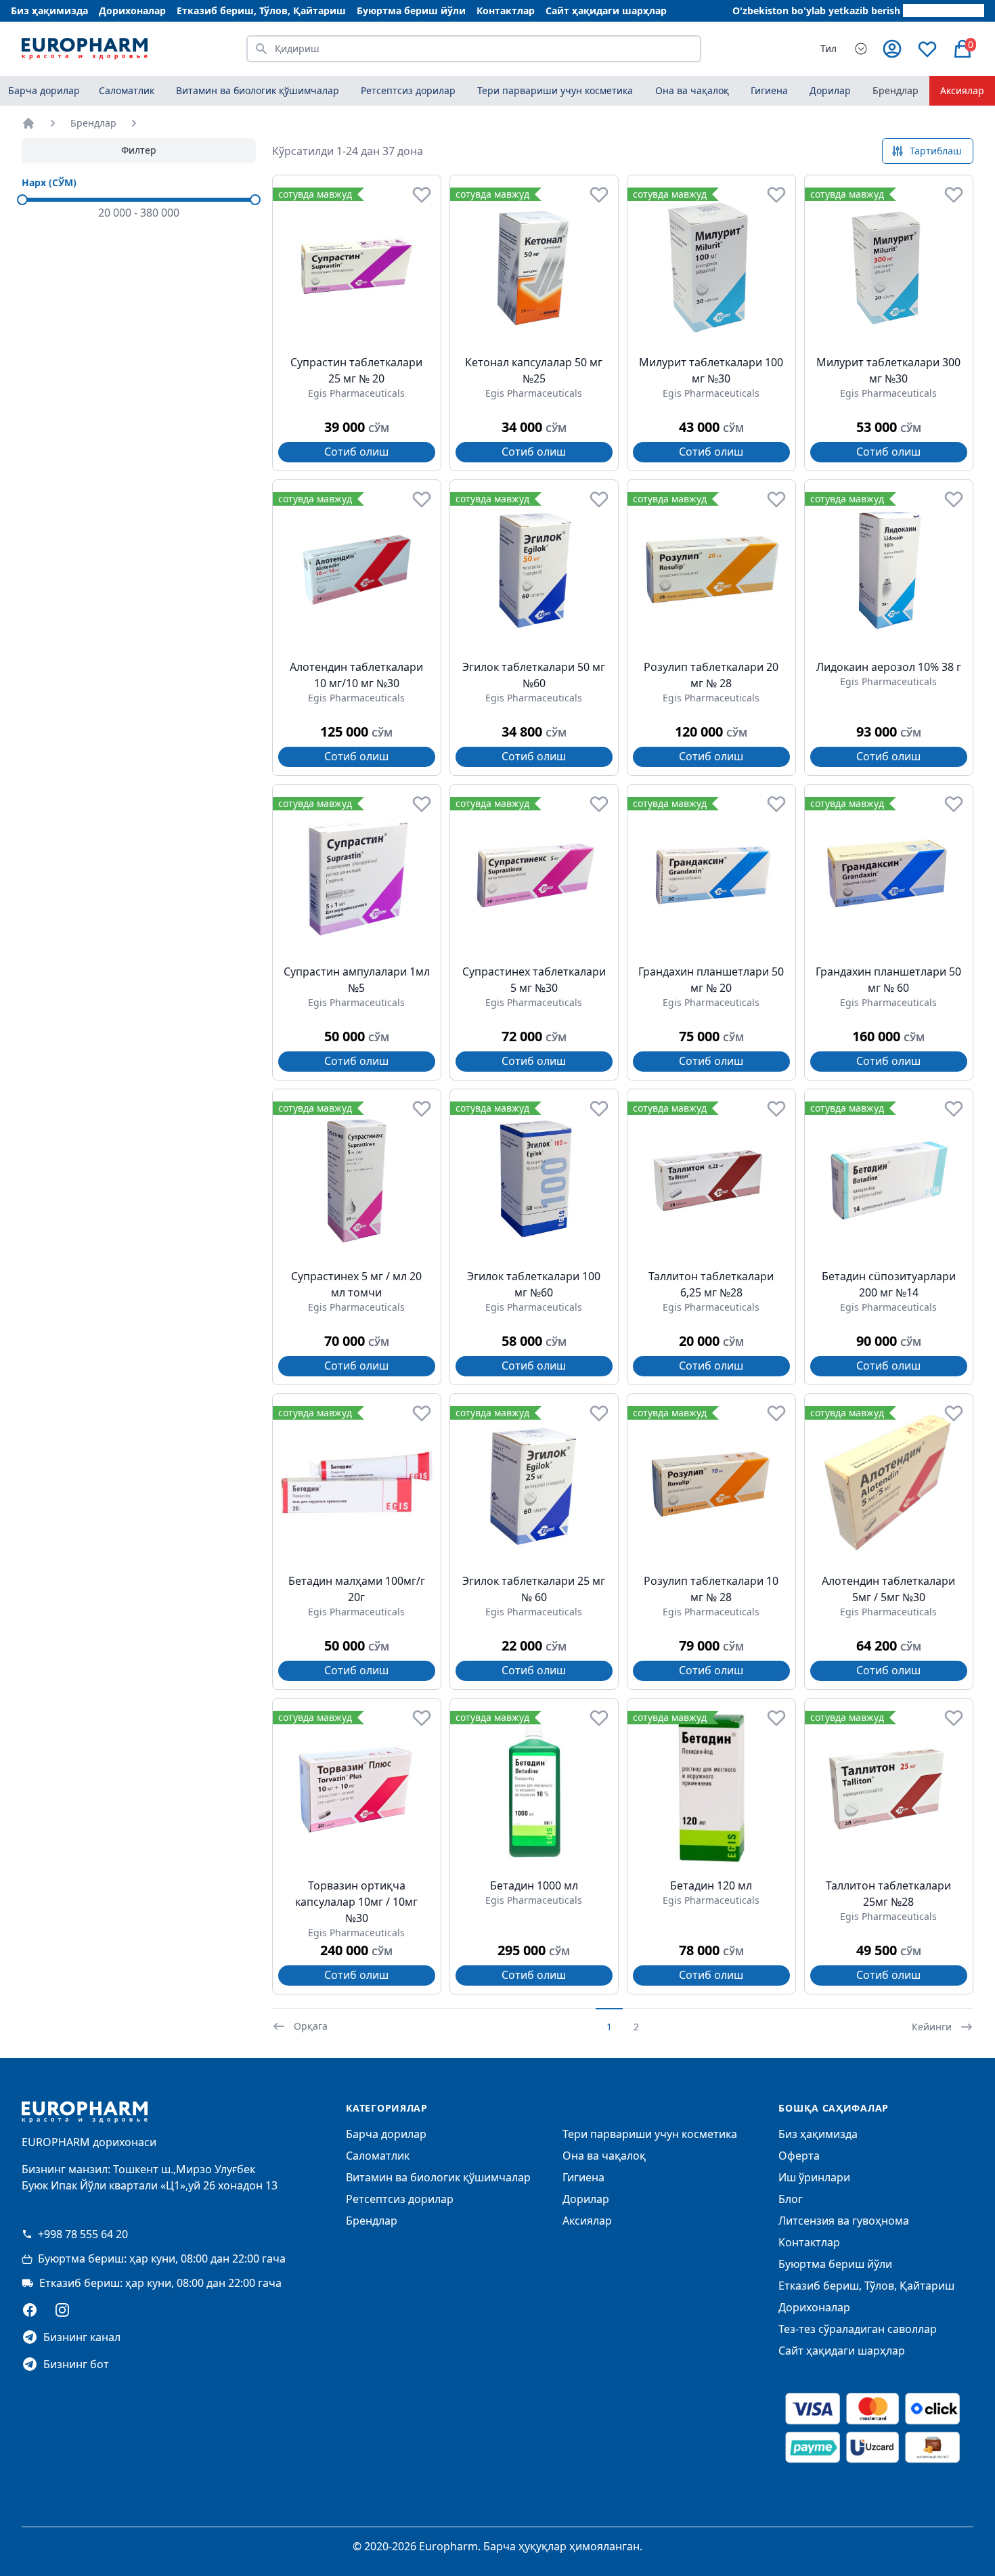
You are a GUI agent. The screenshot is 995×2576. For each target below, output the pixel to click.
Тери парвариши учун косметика (650, 2134)
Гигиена (583, 2177)
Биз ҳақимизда (49, 10)
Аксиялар (962, 90)
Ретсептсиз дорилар (400, 2199)
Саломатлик (378, 2156)
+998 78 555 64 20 (83, 2234)
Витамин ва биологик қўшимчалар (438, 2177)
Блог (791, 2199)
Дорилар (586, 2199)
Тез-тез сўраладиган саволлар (858, 2329)
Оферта (799, 2156)
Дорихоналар (132, 10)
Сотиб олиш (356, 452)
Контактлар (506, 10)
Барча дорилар (44, 90)
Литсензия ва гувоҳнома (844, 2221)
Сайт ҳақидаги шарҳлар (606, 10)
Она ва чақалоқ (604, 2156)
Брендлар (895, 90)
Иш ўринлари (814, 2177)
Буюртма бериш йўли (411, 10)
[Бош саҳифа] (28, 123)
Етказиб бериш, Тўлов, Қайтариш (261, 10)
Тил (828, 48)
